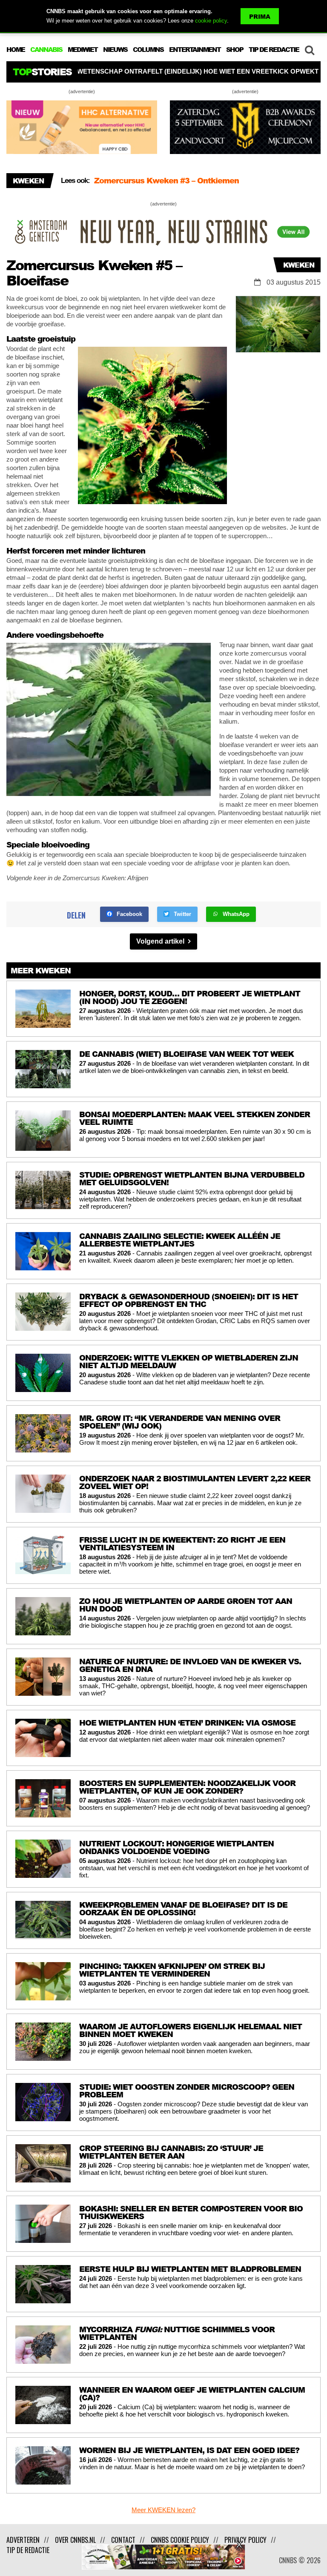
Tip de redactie (28, 2550)
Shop (235, 49)
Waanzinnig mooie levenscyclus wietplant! (174, 181)
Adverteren (23, 2540)
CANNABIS (46, 49)
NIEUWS (115, 49)
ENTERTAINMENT (195, 49)
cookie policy (211, 21)
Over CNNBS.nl (75, 2540)
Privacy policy (245, 2540)
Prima (260, 16)
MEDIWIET (83, 49)
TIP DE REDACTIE (274, 49)
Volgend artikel (161, 941)
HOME (16, 49)
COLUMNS (148, 49)
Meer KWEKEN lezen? (163, 2510)
